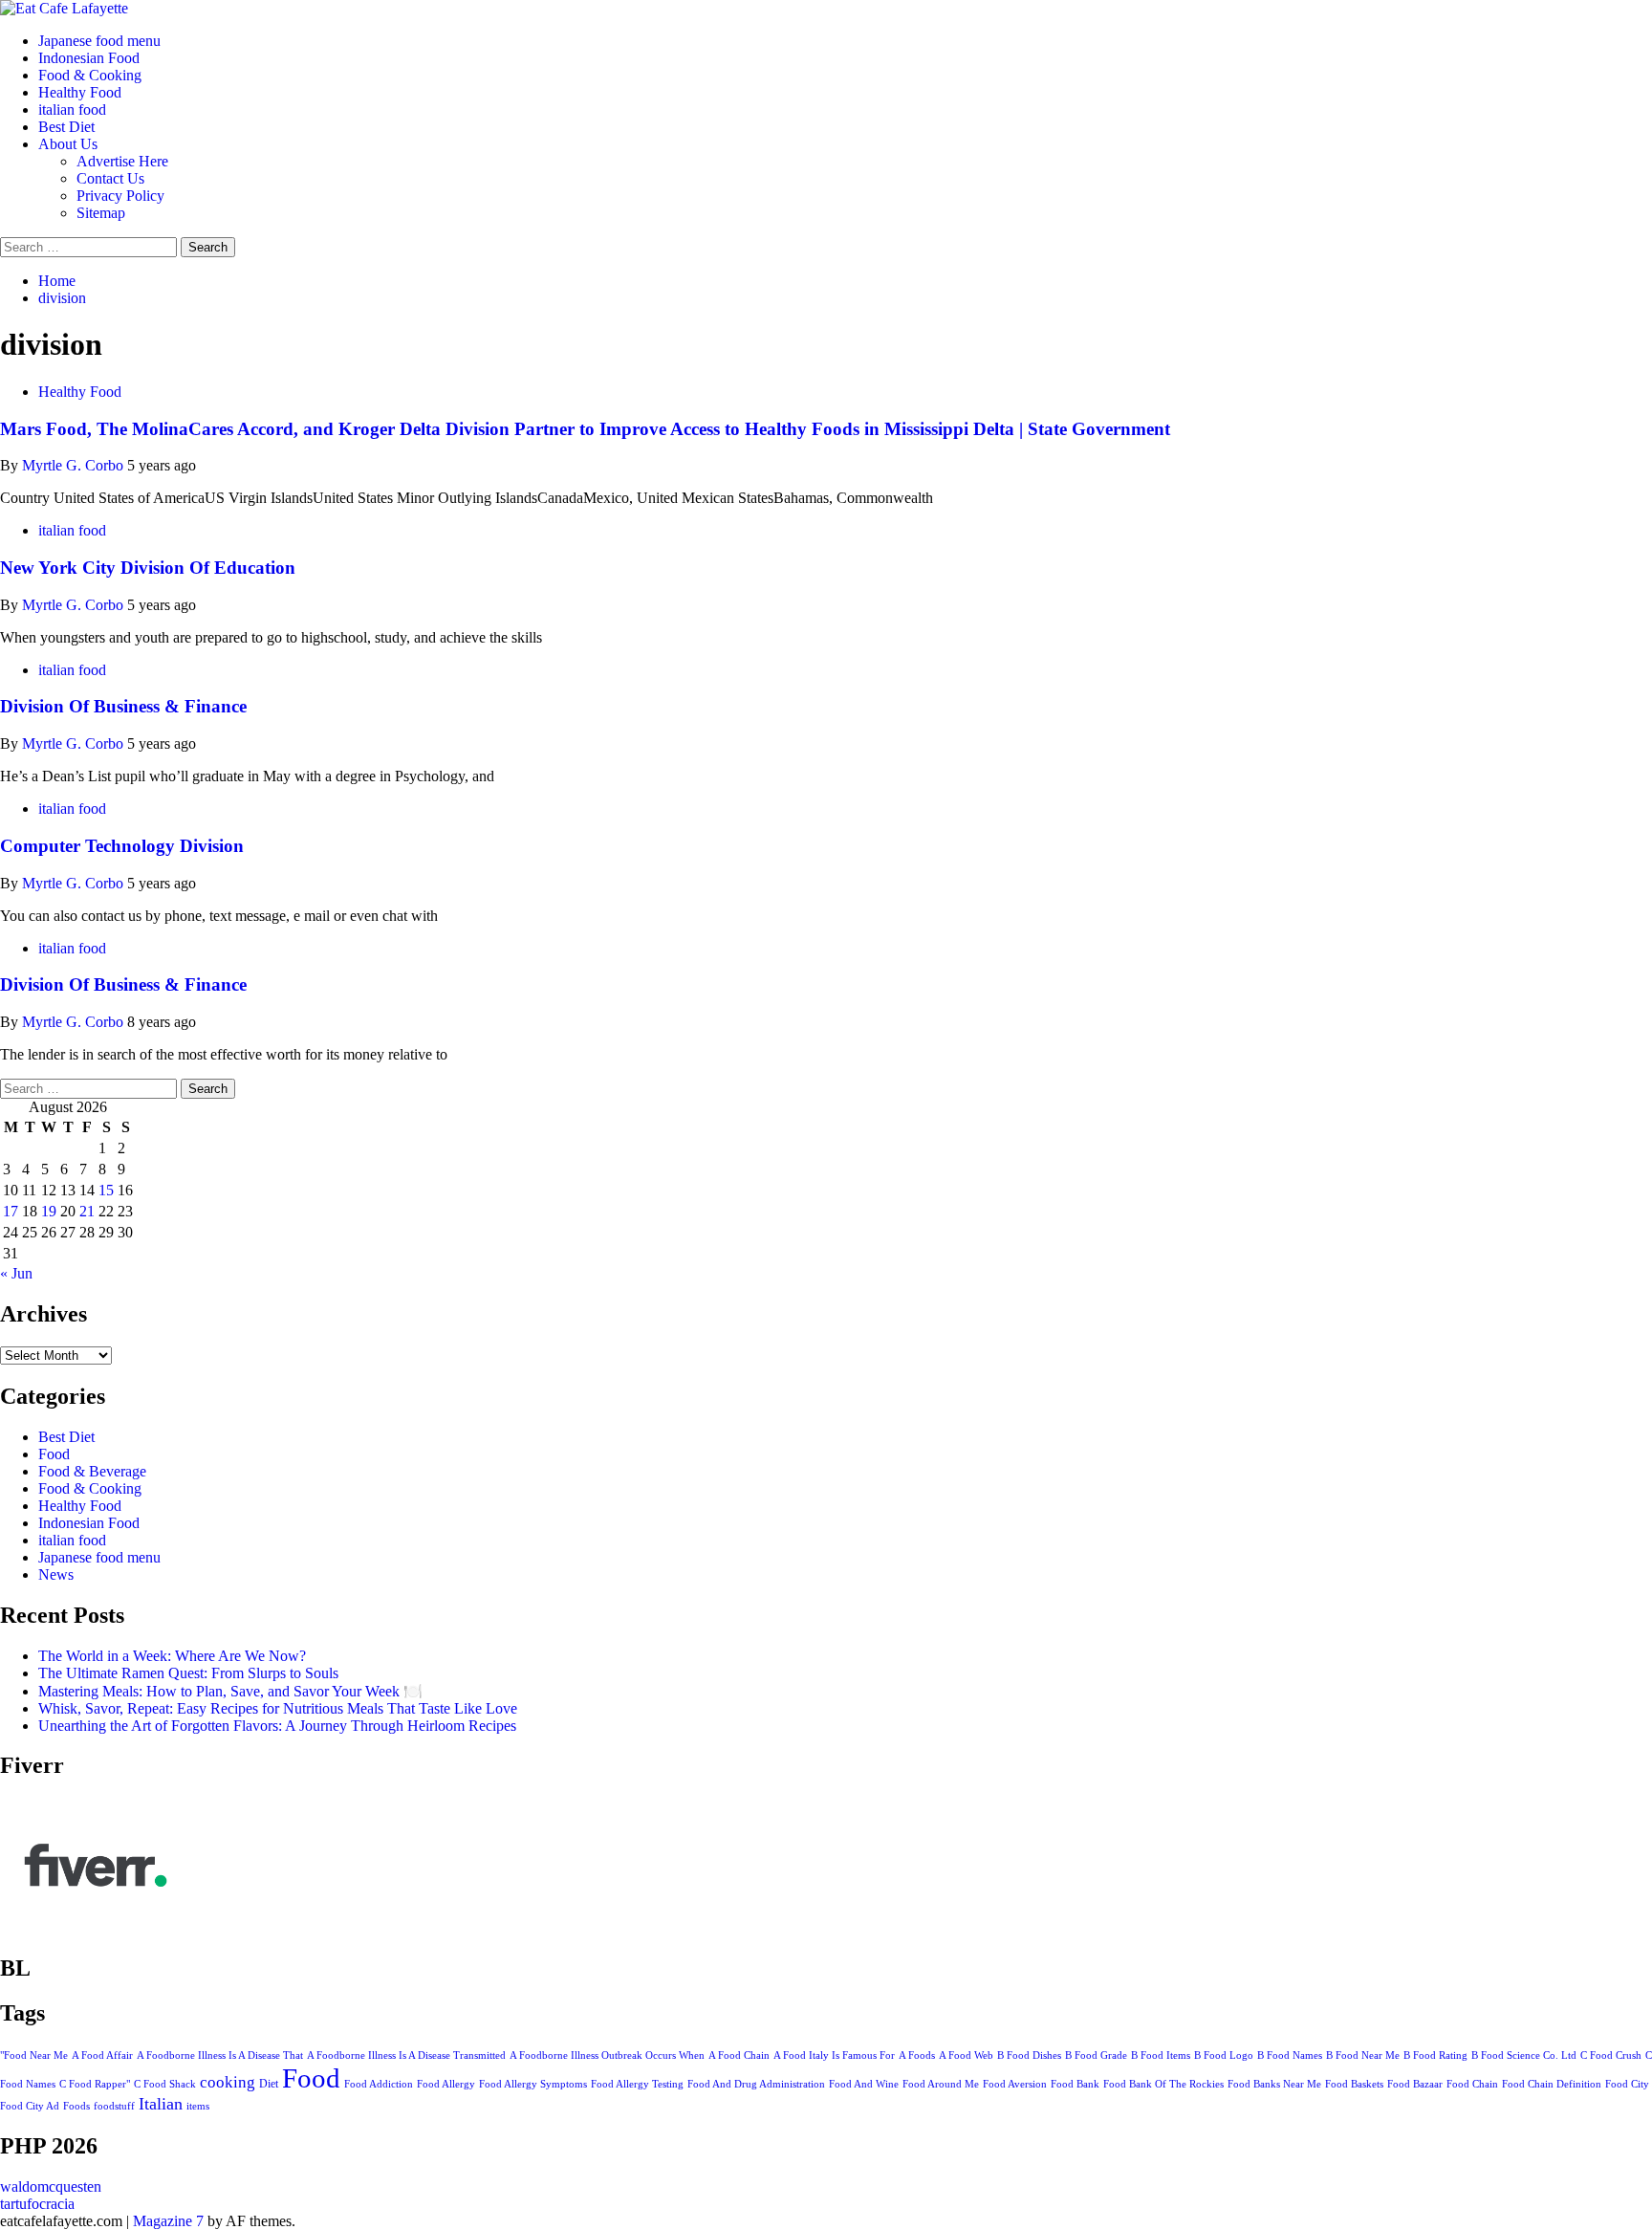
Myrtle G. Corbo (75, 465)
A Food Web (966, 2055)
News (56, 1574)
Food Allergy (446, 2084)
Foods (76, 2106)
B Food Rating (1435, 2055)
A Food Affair (102, 2055)
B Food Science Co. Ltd (1524, 2055)
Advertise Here (122, 161)
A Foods (917, 2055)
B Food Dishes (1029, 2055)
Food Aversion (1015, 2084)
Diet (269, 2084)
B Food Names (1290, 2055)
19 (49, 1211)
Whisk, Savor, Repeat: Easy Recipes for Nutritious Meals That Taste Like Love (278, 1708)
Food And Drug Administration (756, 2084)
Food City (1627, 2084)
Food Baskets (1354, 2084)
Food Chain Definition (1552, 2084)
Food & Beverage (92, 1471)
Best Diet (66, 127)
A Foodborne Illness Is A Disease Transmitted (406, 2055)
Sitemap (101, 213)
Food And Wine (864, 2084)
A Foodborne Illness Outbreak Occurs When (607, 2055)
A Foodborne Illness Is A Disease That (220, 2055)
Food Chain (1472, 2084)
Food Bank (1075, 2084)
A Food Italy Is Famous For (834, 2055)
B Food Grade (1096, 2055)
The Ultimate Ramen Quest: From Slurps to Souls (188, 1673)
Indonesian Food (89, 58)
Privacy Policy (120, 196)
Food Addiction (379, 2084)
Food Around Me (941, 2084)
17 (11, 1211)
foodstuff (114, 2106)
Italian (161, 2104)
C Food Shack (165, 2084)
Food (54, 1454)
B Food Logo (1224, 2055)
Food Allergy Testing (637, 2084)
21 (87, 1211)
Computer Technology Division (122, 846)
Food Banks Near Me (1274, 2084)
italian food (72, 109)
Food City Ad (30, 2106)
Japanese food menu (99, 41)
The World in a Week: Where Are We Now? (172, 1656)
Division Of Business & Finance (123, 706)
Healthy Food (80, 92)
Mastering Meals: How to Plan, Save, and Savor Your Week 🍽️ (230, 1691)
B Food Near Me (1363, 2055)
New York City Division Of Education (148, 568)
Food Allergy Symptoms (533, 2084)
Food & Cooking (90, 75)
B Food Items (1161, 2055)
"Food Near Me (34, 2055)
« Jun (16, 1273)
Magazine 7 (168, 2221)
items (198, 2106)
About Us (68, 144)
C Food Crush (1611, 2055)
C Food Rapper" (95, 2084)
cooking (228, 2082)
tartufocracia (37, 2204)
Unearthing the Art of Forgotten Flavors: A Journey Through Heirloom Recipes (277, 1726)
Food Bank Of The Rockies (1163, 2084)
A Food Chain (739, 2055)
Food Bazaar (1415, 2084)
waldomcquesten (51, 2186)
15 (106, 1190)
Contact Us (110, 178)
